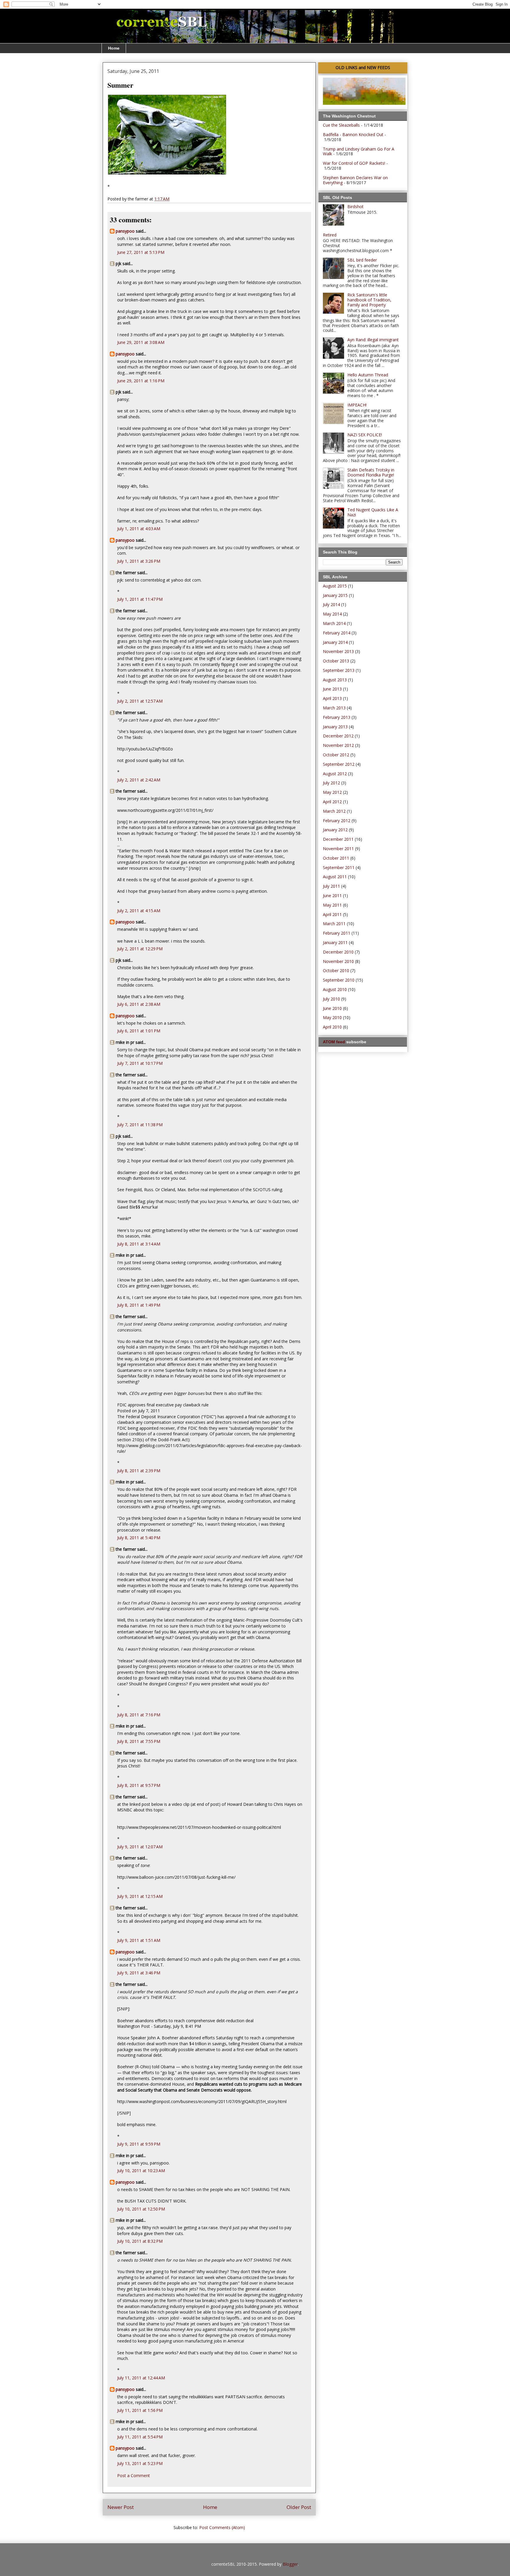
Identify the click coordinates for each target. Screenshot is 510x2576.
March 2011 (334, 924)
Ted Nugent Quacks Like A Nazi (373, 512)
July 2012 (331, 783)
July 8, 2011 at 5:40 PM (139, 1538)
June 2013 (332, 689)
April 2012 (332, 802)
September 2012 (339, 764)
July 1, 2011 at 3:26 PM (139, 561)
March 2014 (334, 623)
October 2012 (336, 755)
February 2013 (337, 717)
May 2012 (332, 792)
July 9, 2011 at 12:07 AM (140, 1847)
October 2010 (336, 971)
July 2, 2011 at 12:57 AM (140, 701)
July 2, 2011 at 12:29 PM (140, 949)
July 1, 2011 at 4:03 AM (139, 529)
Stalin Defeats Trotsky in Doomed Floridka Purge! (371, 472)
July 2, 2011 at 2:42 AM (139, 780)
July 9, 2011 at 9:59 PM (139, 2144)
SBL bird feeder (362, 260)
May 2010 (332, 1017)
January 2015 (335, 595)
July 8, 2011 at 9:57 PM (139, 1785)
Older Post (299, 2507)
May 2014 (332, 614)
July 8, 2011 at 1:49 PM (139, 1305)
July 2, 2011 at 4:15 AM (139, 911)
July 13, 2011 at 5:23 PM (140, 2463)
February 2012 (337, 821)
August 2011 (335, 877)
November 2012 (338, 745)
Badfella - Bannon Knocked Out (353, 134)
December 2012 (338, 736)
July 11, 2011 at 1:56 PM (140, 2410)
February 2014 (337, 633)
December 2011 (338, 839)
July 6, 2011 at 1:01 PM (139, 1031)
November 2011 (338, 849)
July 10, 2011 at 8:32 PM (140, 2241)
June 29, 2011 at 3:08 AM (141, 342)
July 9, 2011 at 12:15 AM (140, 1896)
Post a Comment (134, 2475)
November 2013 (338, 651)
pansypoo (125, 231)
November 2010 (338, 961)
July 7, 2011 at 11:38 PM (140, 1125)
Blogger (290, 2564)
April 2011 (332, 914)
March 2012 (334, 811)
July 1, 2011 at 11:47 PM (140, 599)
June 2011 (332, 896)
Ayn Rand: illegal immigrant (373, 340)
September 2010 (339, 980)
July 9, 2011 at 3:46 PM (139, 1973)
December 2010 (338, 952)
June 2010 (332, 1008)
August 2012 (335, 774)
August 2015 (335, 586)
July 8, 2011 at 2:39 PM (139, 1471)
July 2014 (331, 604)
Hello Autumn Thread (368, 375)
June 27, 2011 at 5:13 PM (141, 252)
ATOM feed (334, 1042)
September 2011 (339, 867)
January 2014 (335, 642)
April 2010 (332, 1027)
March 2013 (334, 708)
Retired (330, 235)
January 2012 (335, 830)
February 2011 (337, 933)
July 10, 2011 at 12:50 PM (141, 2209)
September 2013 (339, 670)
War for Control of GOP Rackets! (354, 163)
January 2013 (335, 727)
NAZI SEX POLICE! (365, 435)
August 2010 (335, 989)
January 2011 (335, 942)
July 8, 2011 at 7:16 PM (139, 1715)
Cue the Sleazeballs (341, 125)
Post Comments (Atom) (222, 2527)
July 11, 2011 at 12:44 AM (141, 2378)
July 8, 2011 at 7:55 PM (139, 1741)
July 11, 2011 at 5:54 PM (140, 2437)
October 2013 (336, 661)
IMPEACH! (357, 405)
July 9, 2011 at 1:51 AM (139, 1940)
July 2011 (331, 886)
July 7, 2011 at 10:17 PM (140, 1063)
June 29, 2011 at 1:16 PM (141, 381)
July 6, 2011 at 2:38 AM (139, 1004)
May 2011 (332, 905)
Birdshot (355, 206)
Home (114, 48)
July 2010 (331, 999)
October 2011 (336, 858)
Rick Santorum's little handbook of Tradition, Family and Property (369, 300)
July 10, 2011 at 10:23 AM (141, 2171)
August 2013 (335, 680)
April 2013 (332, 698)
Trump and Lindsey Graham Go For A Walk (359, 151)
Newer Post (121, 2507)
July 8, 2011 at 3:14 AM (139, 1244)
